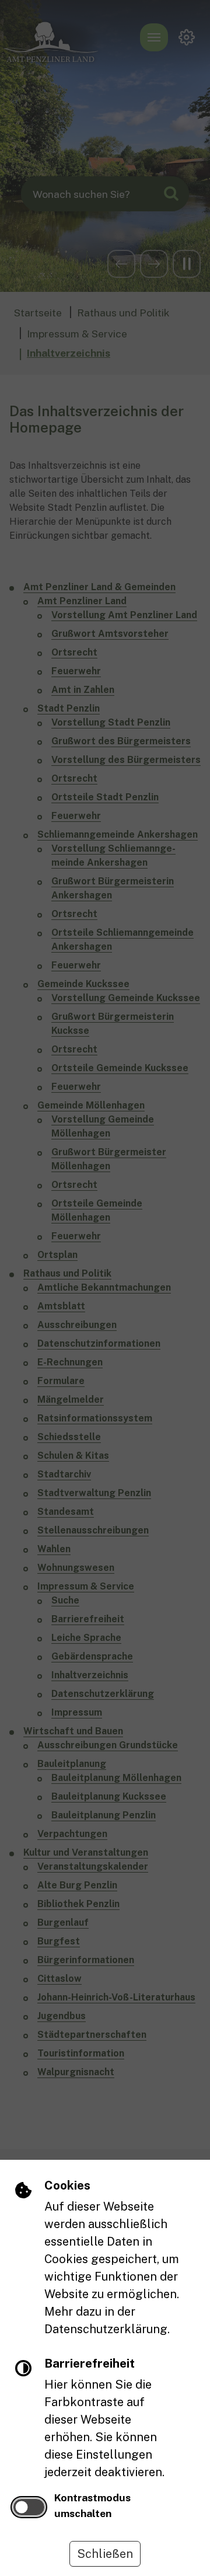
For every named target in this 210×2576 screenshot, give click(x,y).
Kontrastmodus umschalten (92, 2505)
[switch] (29, 2507)
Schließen (105, 2554)
